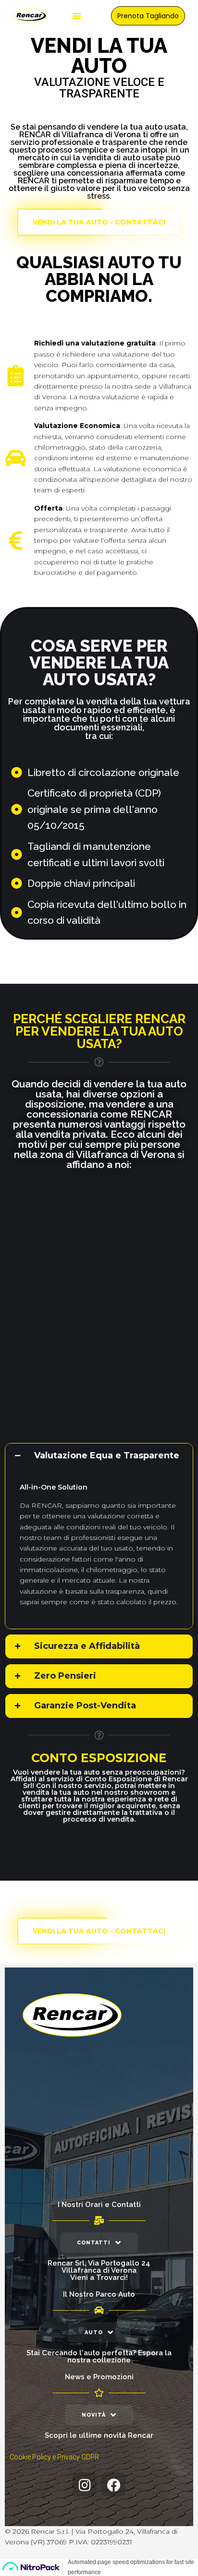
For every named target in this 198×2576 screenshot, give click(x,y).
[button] (77, 16)
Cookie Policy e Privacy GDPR (54, 2457)
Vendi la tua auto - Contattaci (99, 222)
